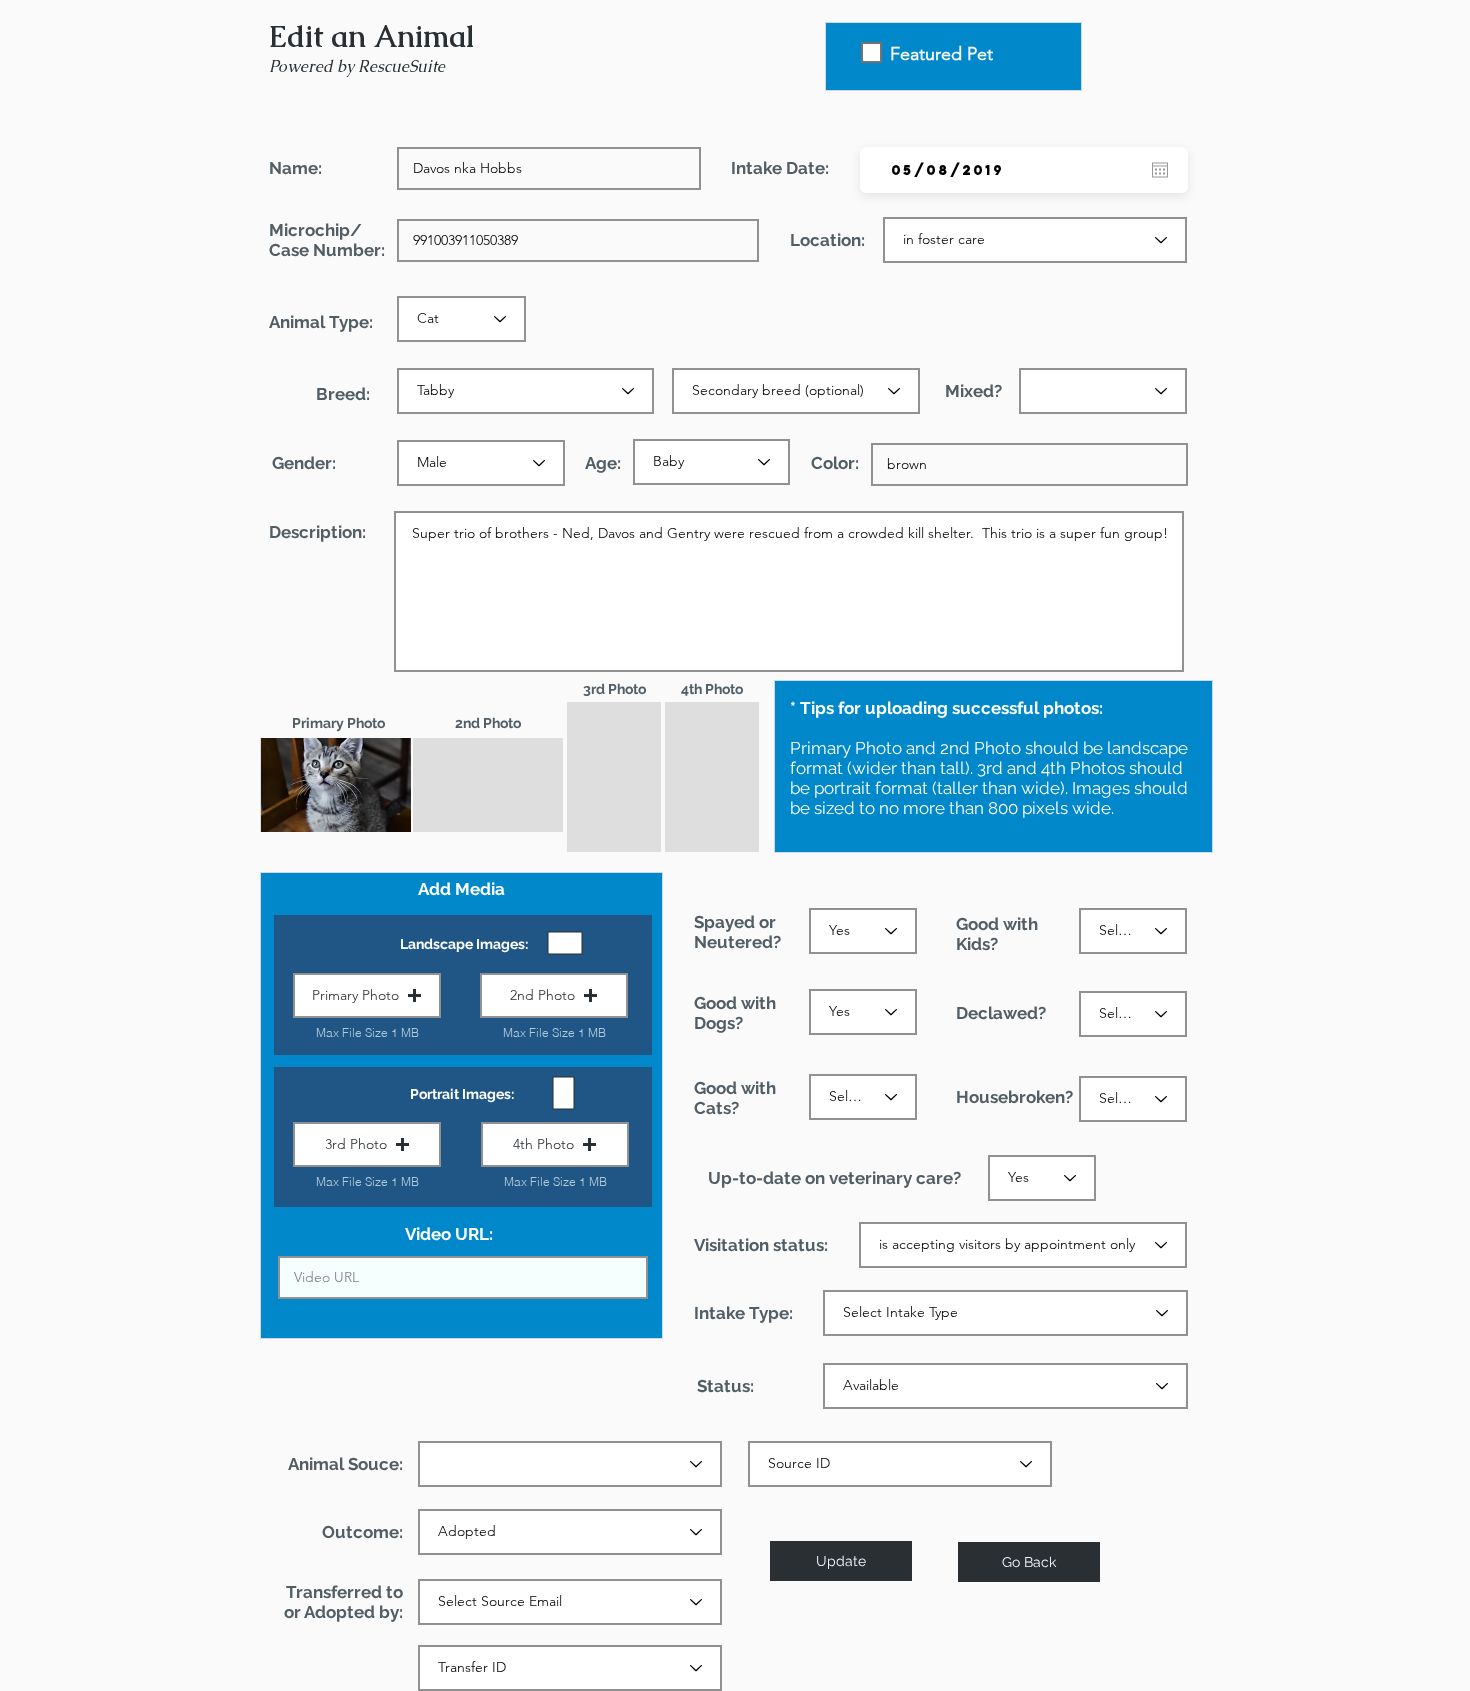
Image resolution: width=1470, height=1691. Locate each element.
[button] (367, 995)
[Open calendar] (1160, 170)
